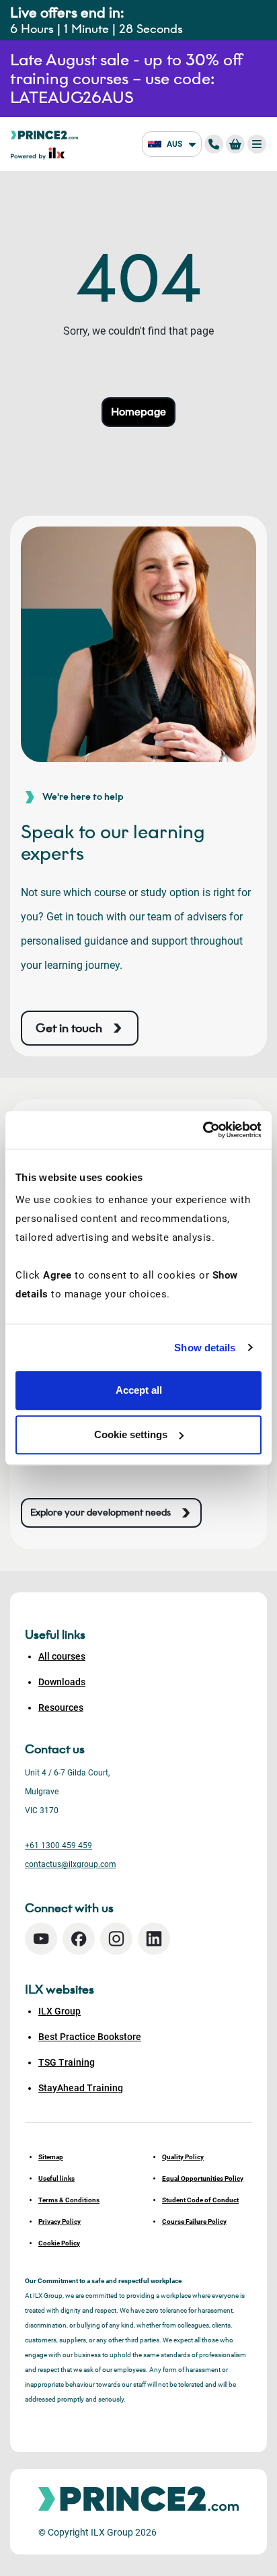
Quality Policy (183, 2157)
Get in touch (69, 1028)
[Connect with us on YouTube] (41, 1939)
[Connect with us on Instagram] (116, 1939)
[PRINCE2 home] (44, 134)
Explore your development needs (101, 1513)
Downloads (62, 1682)
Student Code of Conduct (200, 2200)
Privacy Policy (60, 2222)
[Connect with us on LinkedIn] (154, 1939)
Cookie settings (131, 1434)
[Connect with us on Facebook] (79, 1939)
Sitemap (51, 2157)
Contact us (55, 1749)
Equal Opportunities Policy (203, 2178)
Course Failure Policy (194, 2222)
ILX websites (60, 1990)
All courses (62, 1656)
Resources (61, 1707)
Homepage (138, 412)
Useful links (56, 2178)
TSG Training (67, 2062)
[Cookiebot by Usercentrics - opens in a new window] (203, 1130)
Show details (205, 1348)
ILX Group (60, 2011)
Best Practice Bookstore (90, 2037)
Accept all (139, 1390)
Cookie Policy (59, 2243)
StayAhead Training (81, 2088)
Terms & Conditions (69, 2200)
